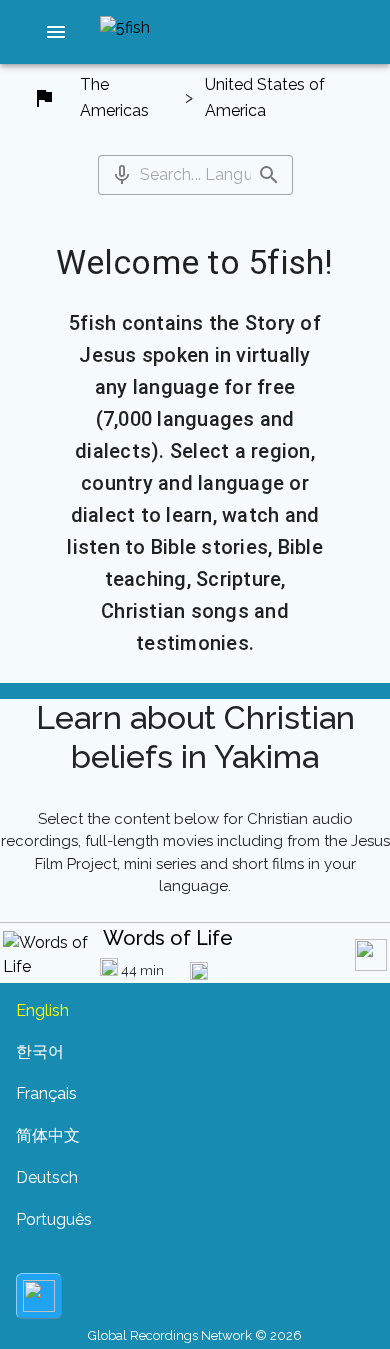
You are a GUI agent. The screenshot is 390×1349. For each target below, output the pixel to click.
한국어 (40, 1051)
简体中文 (48, 1135)
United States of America (265, 97)
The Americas (114, 97)
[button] (56, 32)
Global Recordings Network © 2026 (195, 1335)
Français (46, 1093)
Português (54, 1219)
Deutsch (47, 1177)
